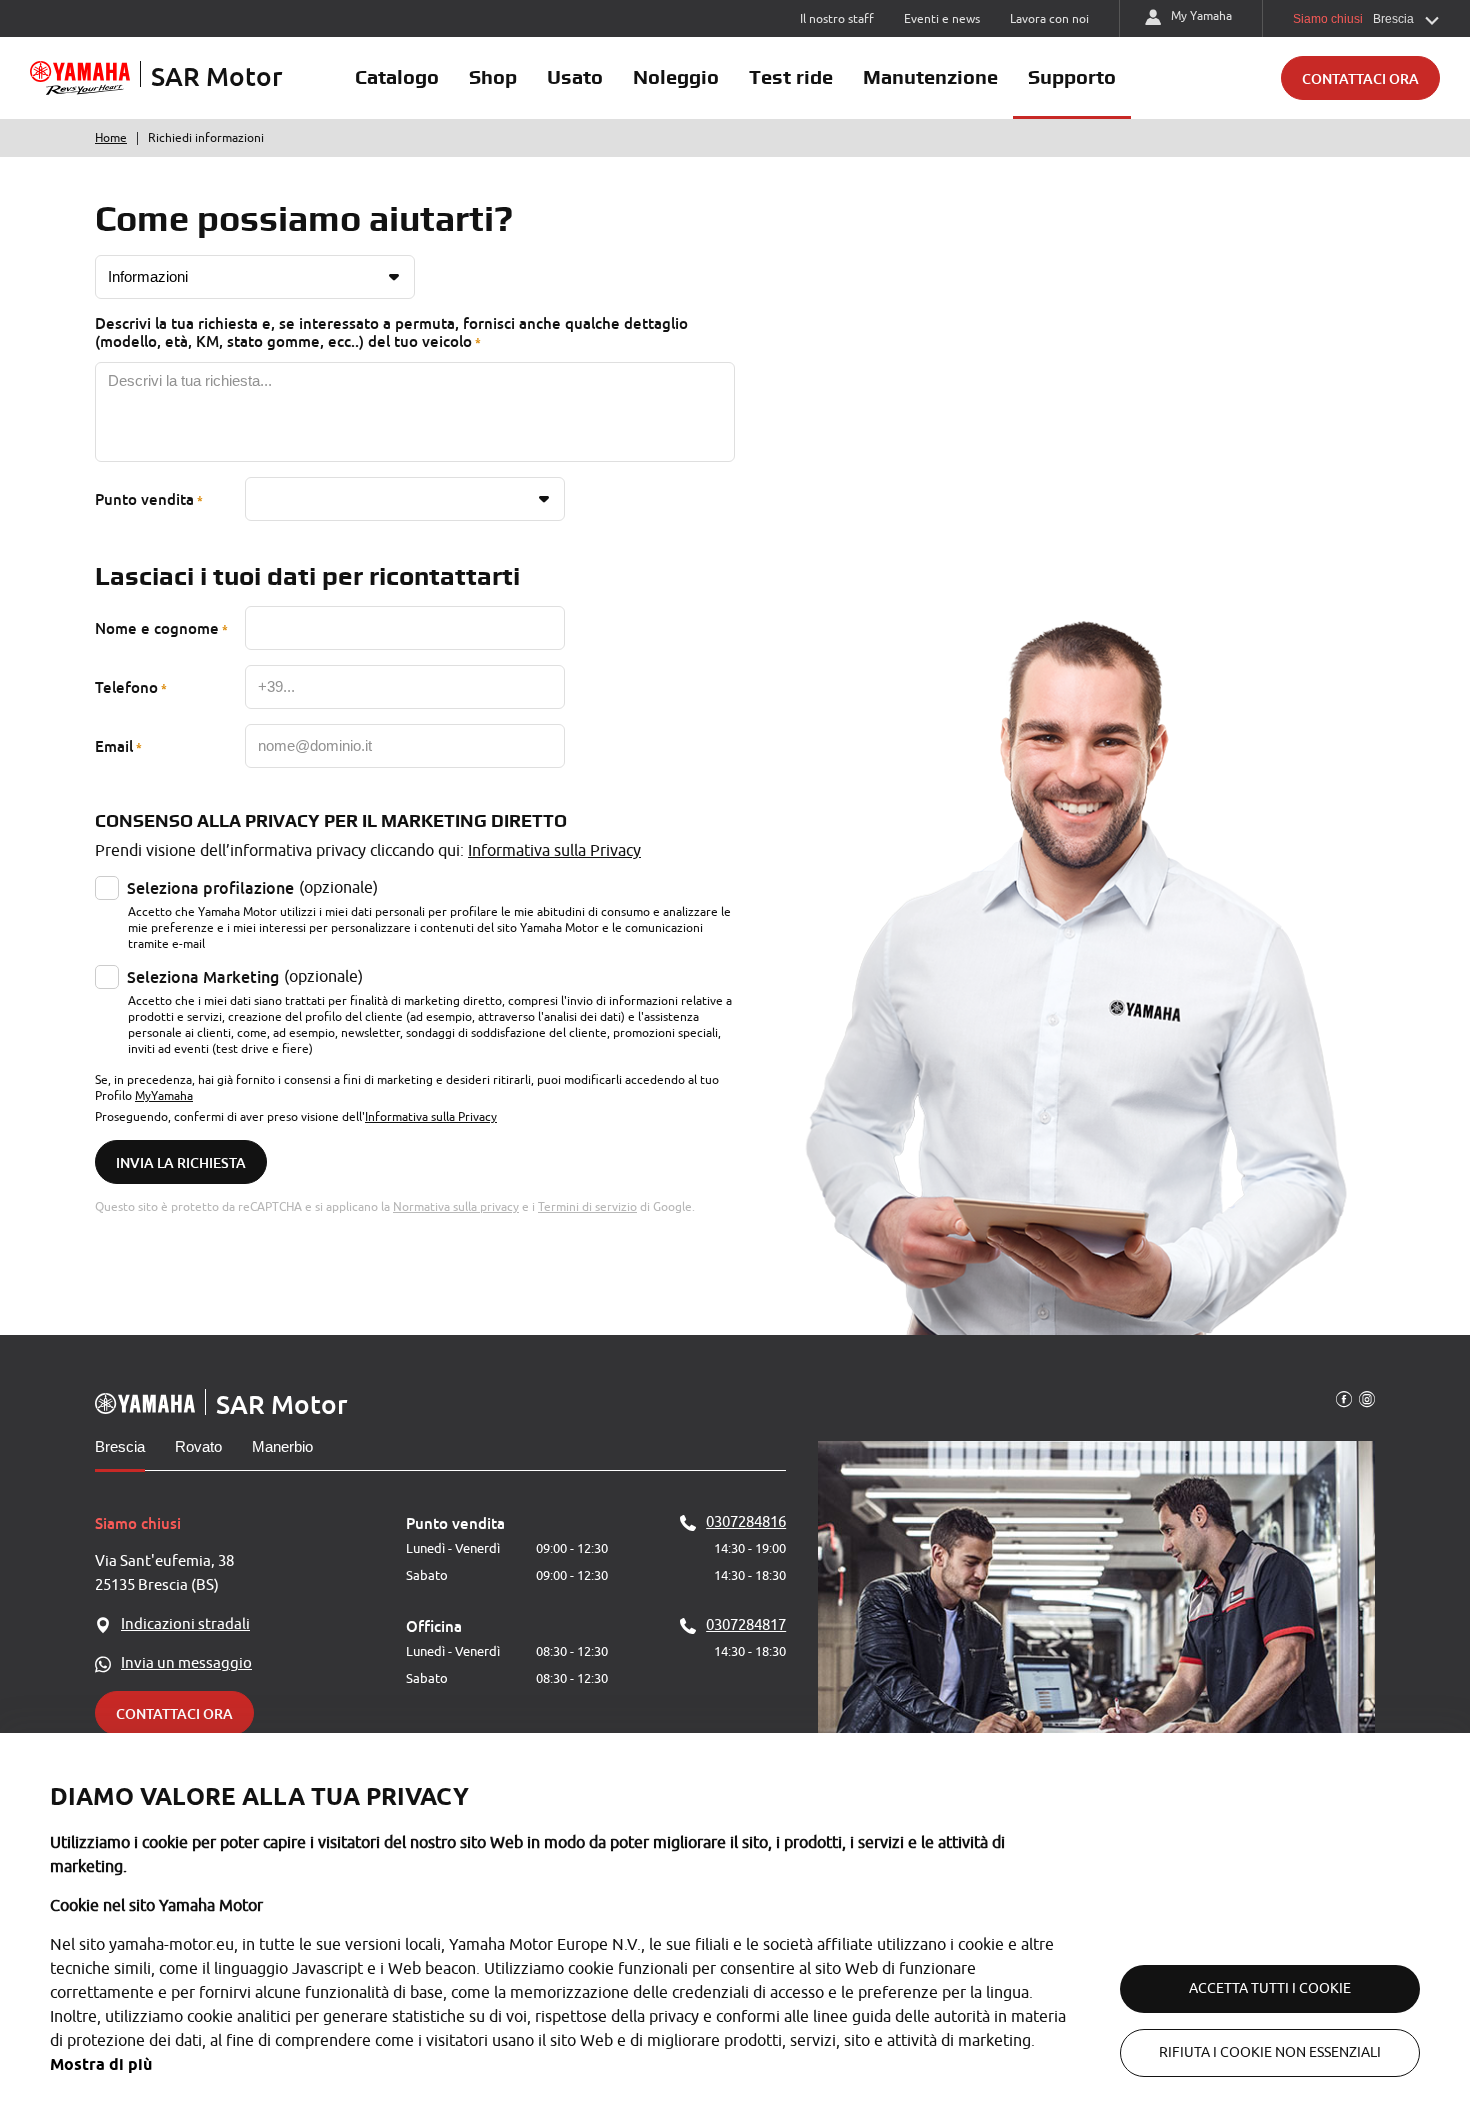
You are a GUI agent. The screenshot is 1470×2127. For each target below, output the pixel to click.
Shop (493, 77)
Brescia (120, 1446)
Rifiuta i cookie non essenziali (1270, 2052)
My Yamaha (1201, 16)
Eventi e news (942, 19)
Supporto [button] (1072, 77)
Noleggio (676, 77)
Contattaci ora (1360, 78)
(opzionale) (252, 888)
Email (114, 746)
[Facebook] (1344, 1398)
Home (111, 138)
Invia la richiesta (181, 1162)
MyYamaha (164, 1096)
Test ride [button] (791, 77)
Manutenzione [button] (930, 77)
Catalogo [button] (397, 77)
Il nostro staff (837, 19)
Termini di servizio (587, 1207)
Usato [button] (575, 77)
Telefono (126, 687)
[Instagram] (1367, 1398)
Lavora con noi (1049, 19)
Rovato (198, 1446)
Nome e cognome (157, 628)
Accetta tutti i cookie (1270, 1988)
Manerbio (282, 1446)
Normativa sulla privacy (456, 1207)
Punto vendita (144, 499)
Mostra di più (101, 2064)
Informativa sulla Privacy (554, 851)
